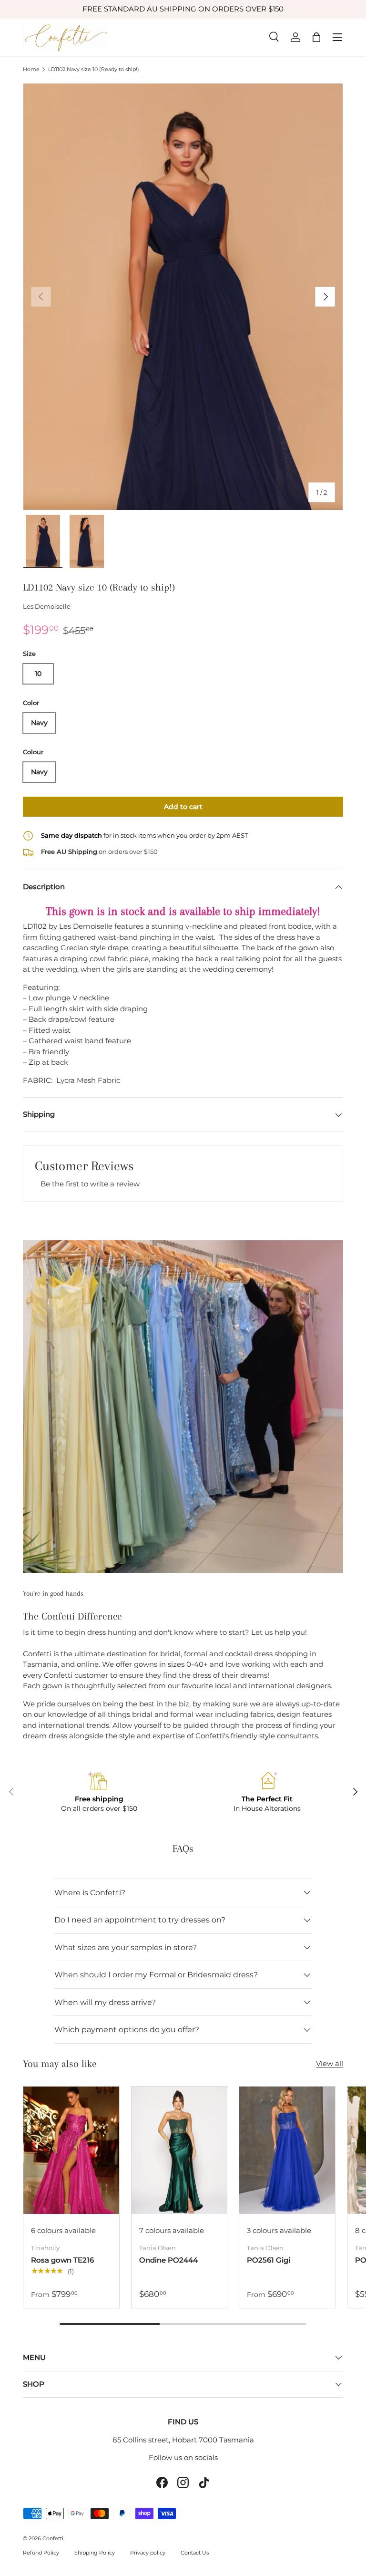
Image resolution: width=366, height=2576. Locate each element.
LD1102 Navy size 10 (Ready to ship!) (94, 69)
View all (330, 2063)
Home (31, 69)
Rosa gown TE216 (62, 2260)
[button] (316, 37)
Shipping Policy (95, 2553)
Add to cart (183, 807)
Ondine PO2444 (168, 2260)
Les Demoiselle (47, 606)
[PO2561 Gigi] (287, 2150)
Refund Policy (41, 2553)
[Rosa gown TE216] (71, 2150)
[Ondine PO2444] (179, 2150)
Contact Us (195, 2553)
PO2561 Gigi (269, 2260)
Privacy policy (148, 2553)
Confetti (53, 2538)
